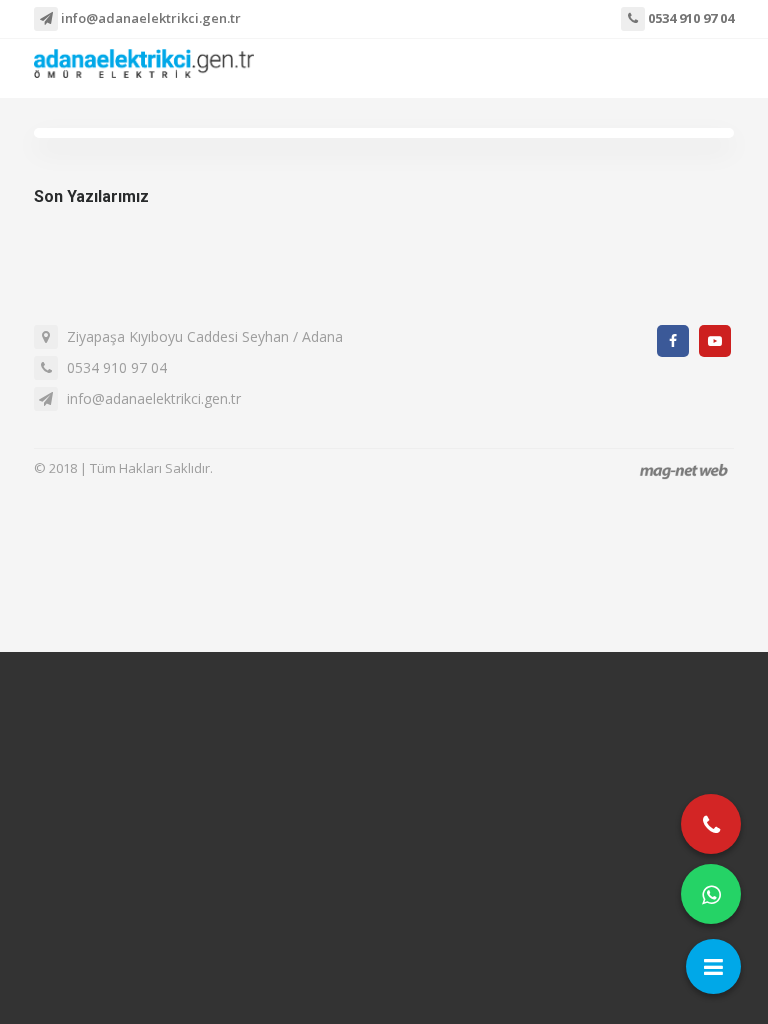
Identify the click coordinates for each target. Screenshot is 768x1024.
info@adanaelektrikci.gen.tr (149, 18)
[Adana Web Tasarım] (684, 470)
